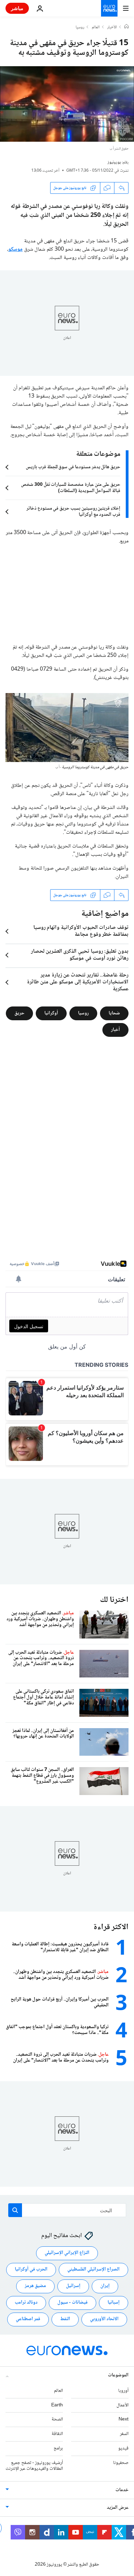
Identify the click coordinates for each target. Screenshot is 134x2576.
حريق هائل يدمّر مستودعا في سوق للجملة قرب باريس (73, 467)
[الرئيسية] (126, 27)
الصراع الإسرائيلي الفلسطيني (93, 2269)
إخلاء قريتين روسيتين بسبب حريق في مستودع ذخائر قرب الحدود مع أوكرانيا (73, 512)
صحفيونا (121, 2463)
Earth (57, 2405)
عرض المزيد (118, 2508)
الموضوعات (118, 2375)
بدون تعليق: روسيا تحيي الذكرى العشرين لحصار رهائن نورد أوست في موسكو (80, 955)
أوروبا (123, 2391)
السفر (124, 2434)
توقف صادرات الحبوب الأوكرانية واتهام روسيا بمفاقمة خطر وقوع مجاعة (81, 931)
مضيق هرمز (35, 2286)
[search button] (15, 2210)
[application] (67, 104)
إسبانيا (114, 2303)
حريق (19, 1013)
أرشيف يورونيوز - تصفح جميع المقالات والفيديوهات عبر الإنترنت (34, 2465)
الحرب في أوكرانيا (31, 2269)
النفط (65, 2319)
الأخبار (112, 28)
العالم (96, 28)
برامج (58, 2448)
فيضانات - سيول (72, 2303)
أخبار (115, 1030)
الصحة (57, 2419)
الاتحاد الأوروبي (104, 2319)
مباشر (17, 8)
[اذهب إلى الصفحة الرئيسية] (109, 8)
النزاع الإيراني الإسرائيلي (67, 2253)
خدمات (122, 2490)
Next (124, 2419)
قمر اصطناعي (28, 2319)
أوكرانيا (51, 1013)
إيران (105, 2286)
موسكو (15, 249)
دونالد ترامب (26, 2303)
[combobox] (67, 2210)
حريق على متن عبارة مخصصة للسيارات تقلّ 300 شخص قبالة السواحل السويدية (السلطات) (71, 488)
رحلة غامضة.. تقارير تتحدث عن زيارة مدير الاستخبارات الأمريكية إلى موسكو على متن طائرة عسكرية (78, 982)
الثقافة (57, 2434)
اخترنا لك (114, 1600)
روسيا (80, 28)
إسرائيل (73, 2286)
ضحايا (114, 1013)
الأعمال (122, 2405)
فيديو (123, 2448)
